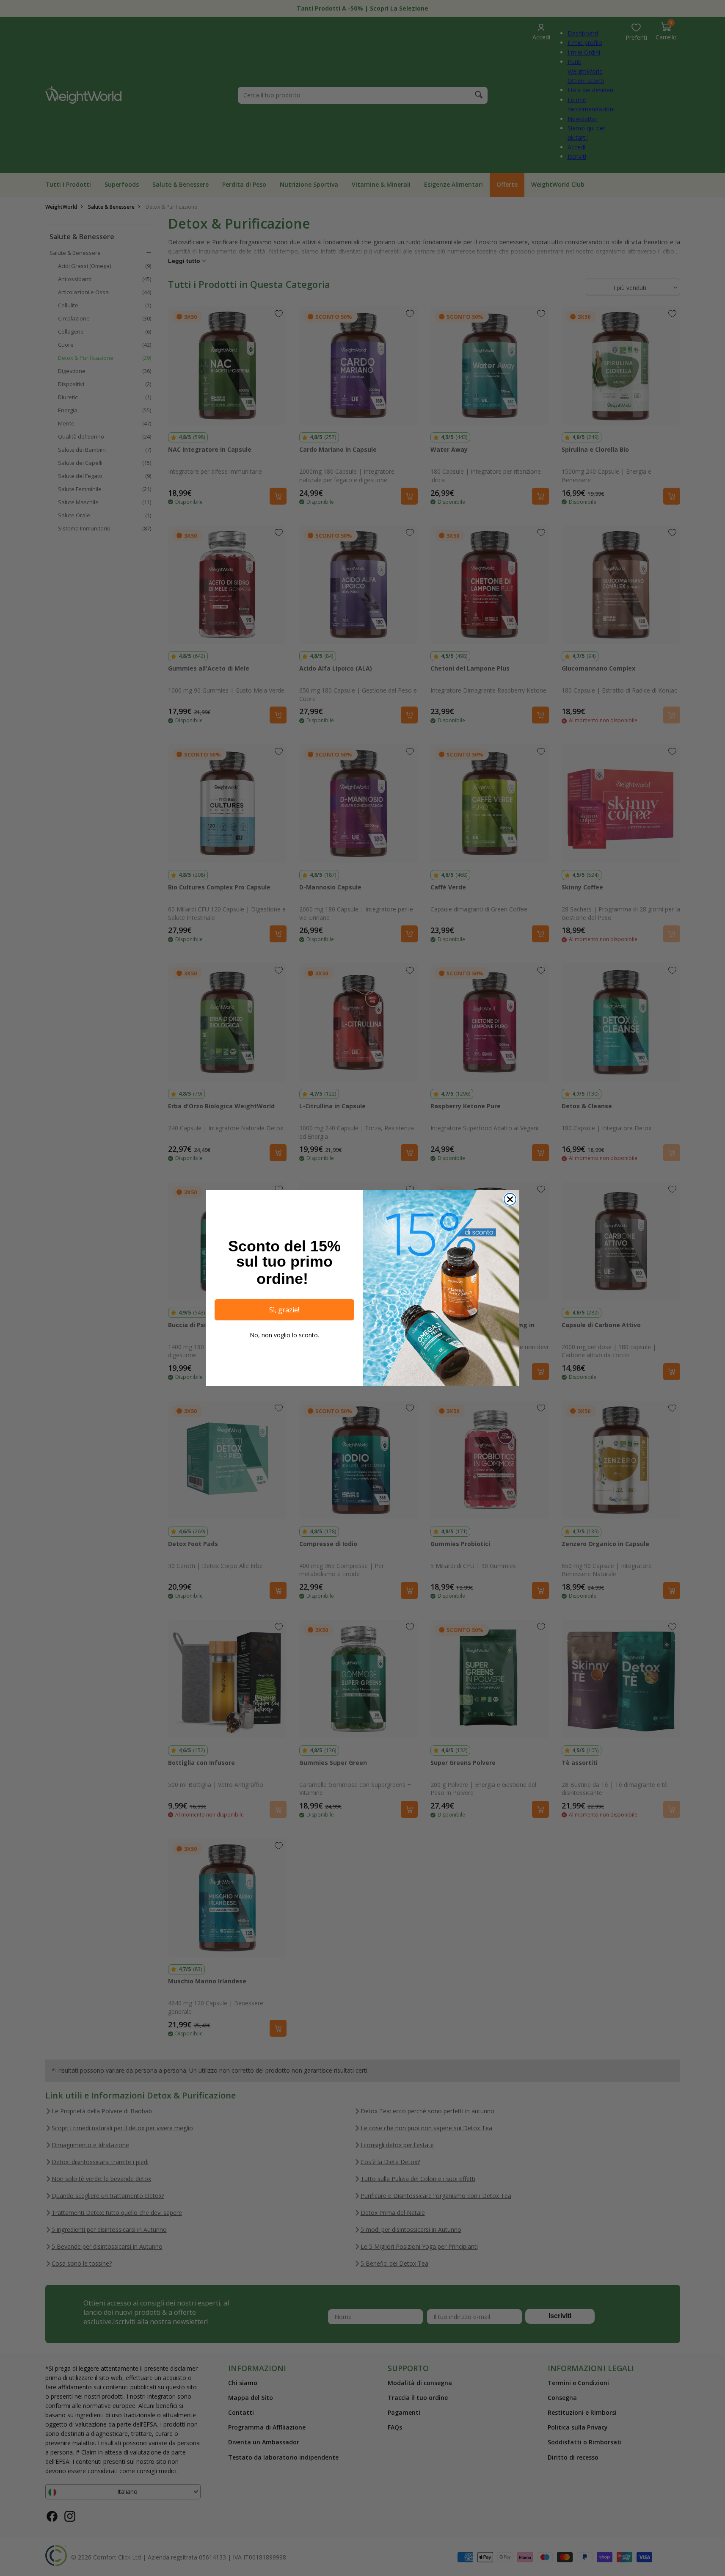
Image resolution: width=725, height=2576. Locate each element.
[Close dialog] (510, 1199)
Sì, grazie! (284, 1310)
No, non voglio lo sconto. (284, 1335)
